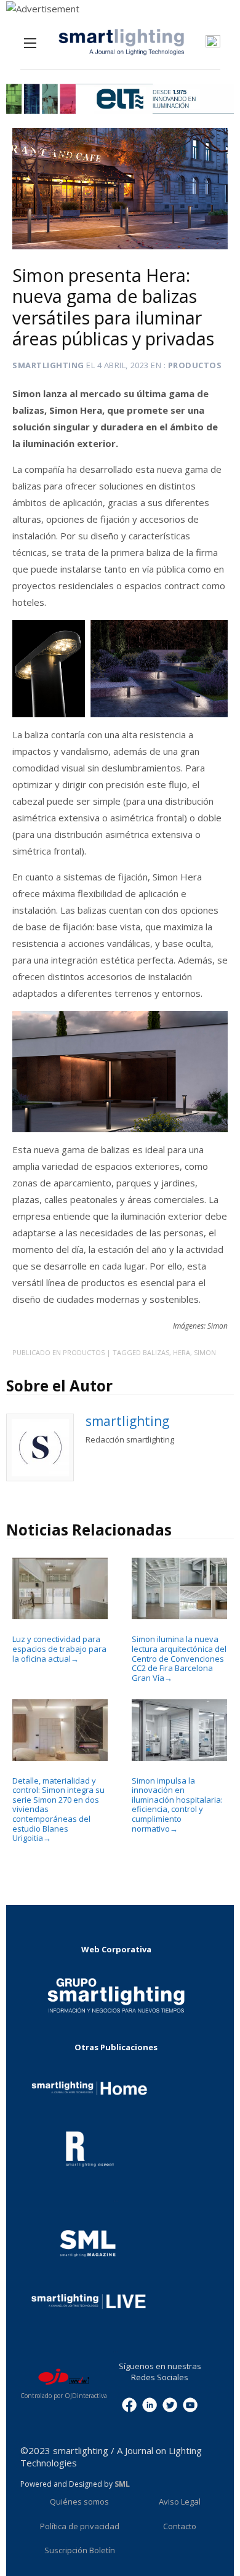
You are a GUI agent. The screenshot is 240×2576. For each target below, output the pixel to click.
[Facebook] (129, 2404)
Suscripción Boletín (80, 2550)
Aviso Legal (180, 2502)
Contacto (180, 2526)
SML (122, 2484)
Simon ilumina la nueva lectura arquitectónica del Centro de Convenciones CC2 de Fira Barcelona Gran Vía (179, 1658)
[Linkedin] (150, 2404)
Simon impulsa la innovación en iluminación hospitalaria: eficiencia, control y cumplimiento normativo (177, 1805)
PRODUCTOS (195, 365)
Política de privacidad (80, 2526)
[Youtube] (190, 2404)
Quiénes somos (79, 2502)
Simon (205, 1352)
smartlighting (48, 365)
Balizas (156, 1352)
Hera (182, 1352)
